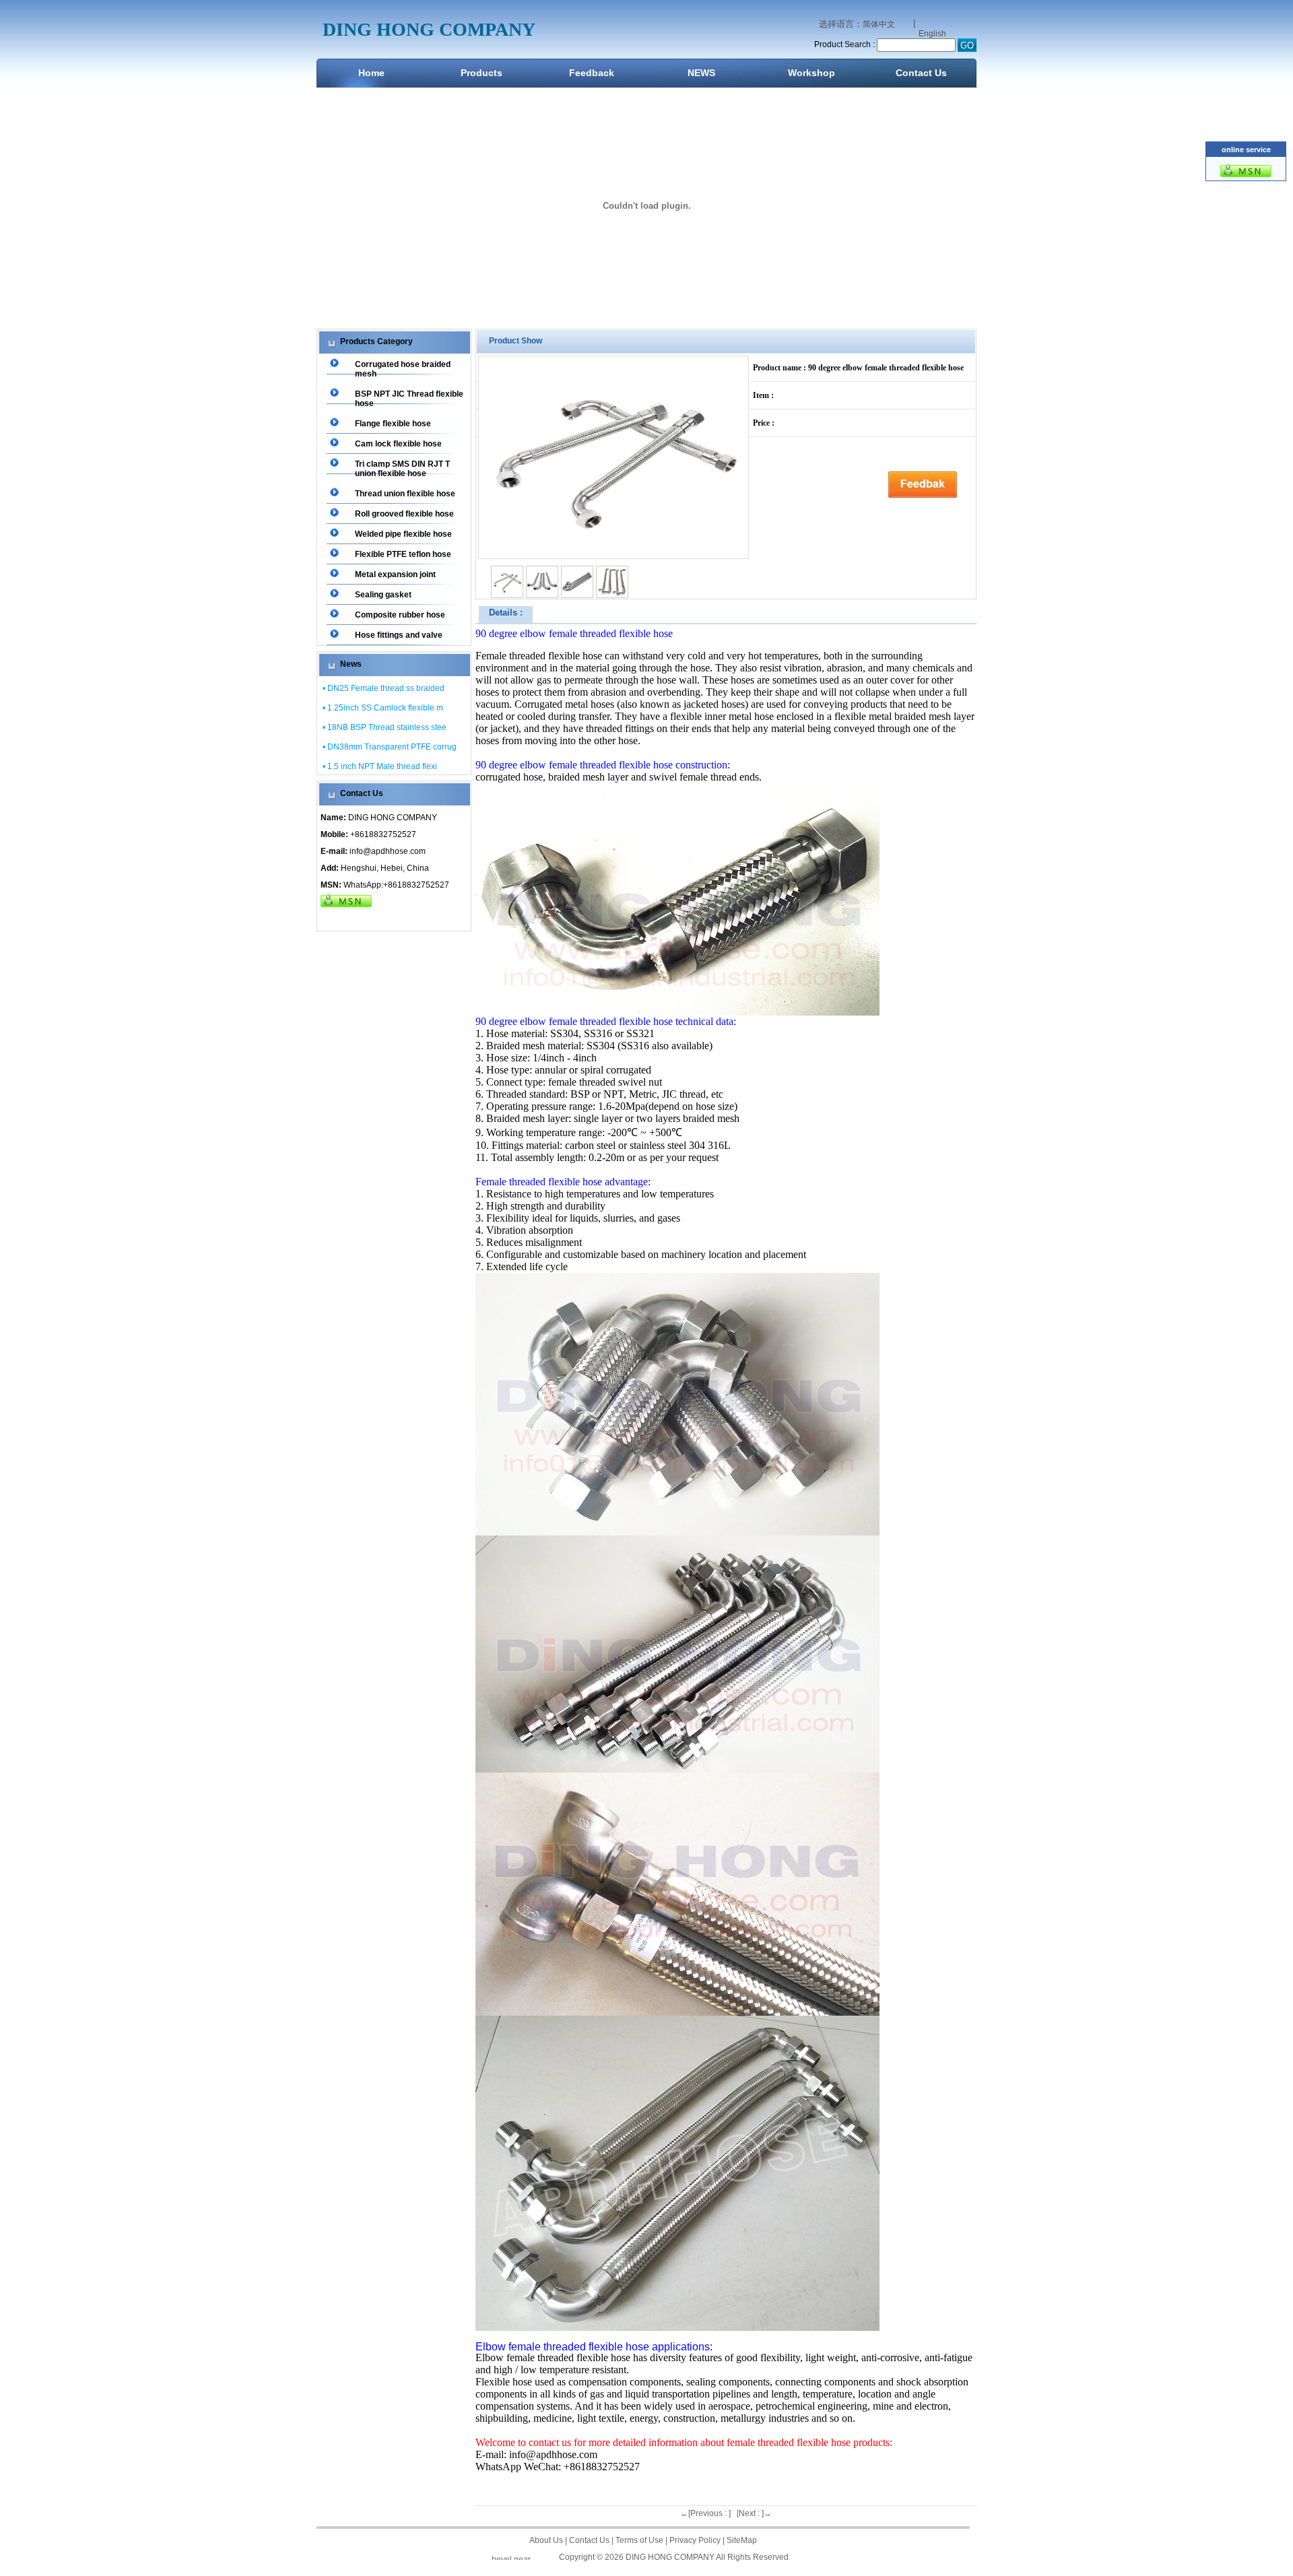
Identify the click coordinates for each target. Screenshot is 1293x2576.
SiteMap (742, 2540)
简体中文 (879, 24)
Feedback (592, 73)
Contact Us (921, 73)
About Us (546, 2540)
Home (371, 73)
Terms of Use (639, 2540)
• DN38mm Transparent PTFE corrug (390, 747)
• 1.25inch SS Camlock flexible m (383, 708)
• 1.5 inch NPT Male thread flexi (380, 766)
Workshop (811, 73)
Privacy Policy (695, 2540)
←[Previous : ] (705, 2513)
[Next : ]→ (754, 2513)
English (932, 34)
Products (482, 73)
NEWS (701, 73)
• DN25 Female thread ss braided (384, 688)
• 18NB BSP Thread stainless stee (385, 727)
